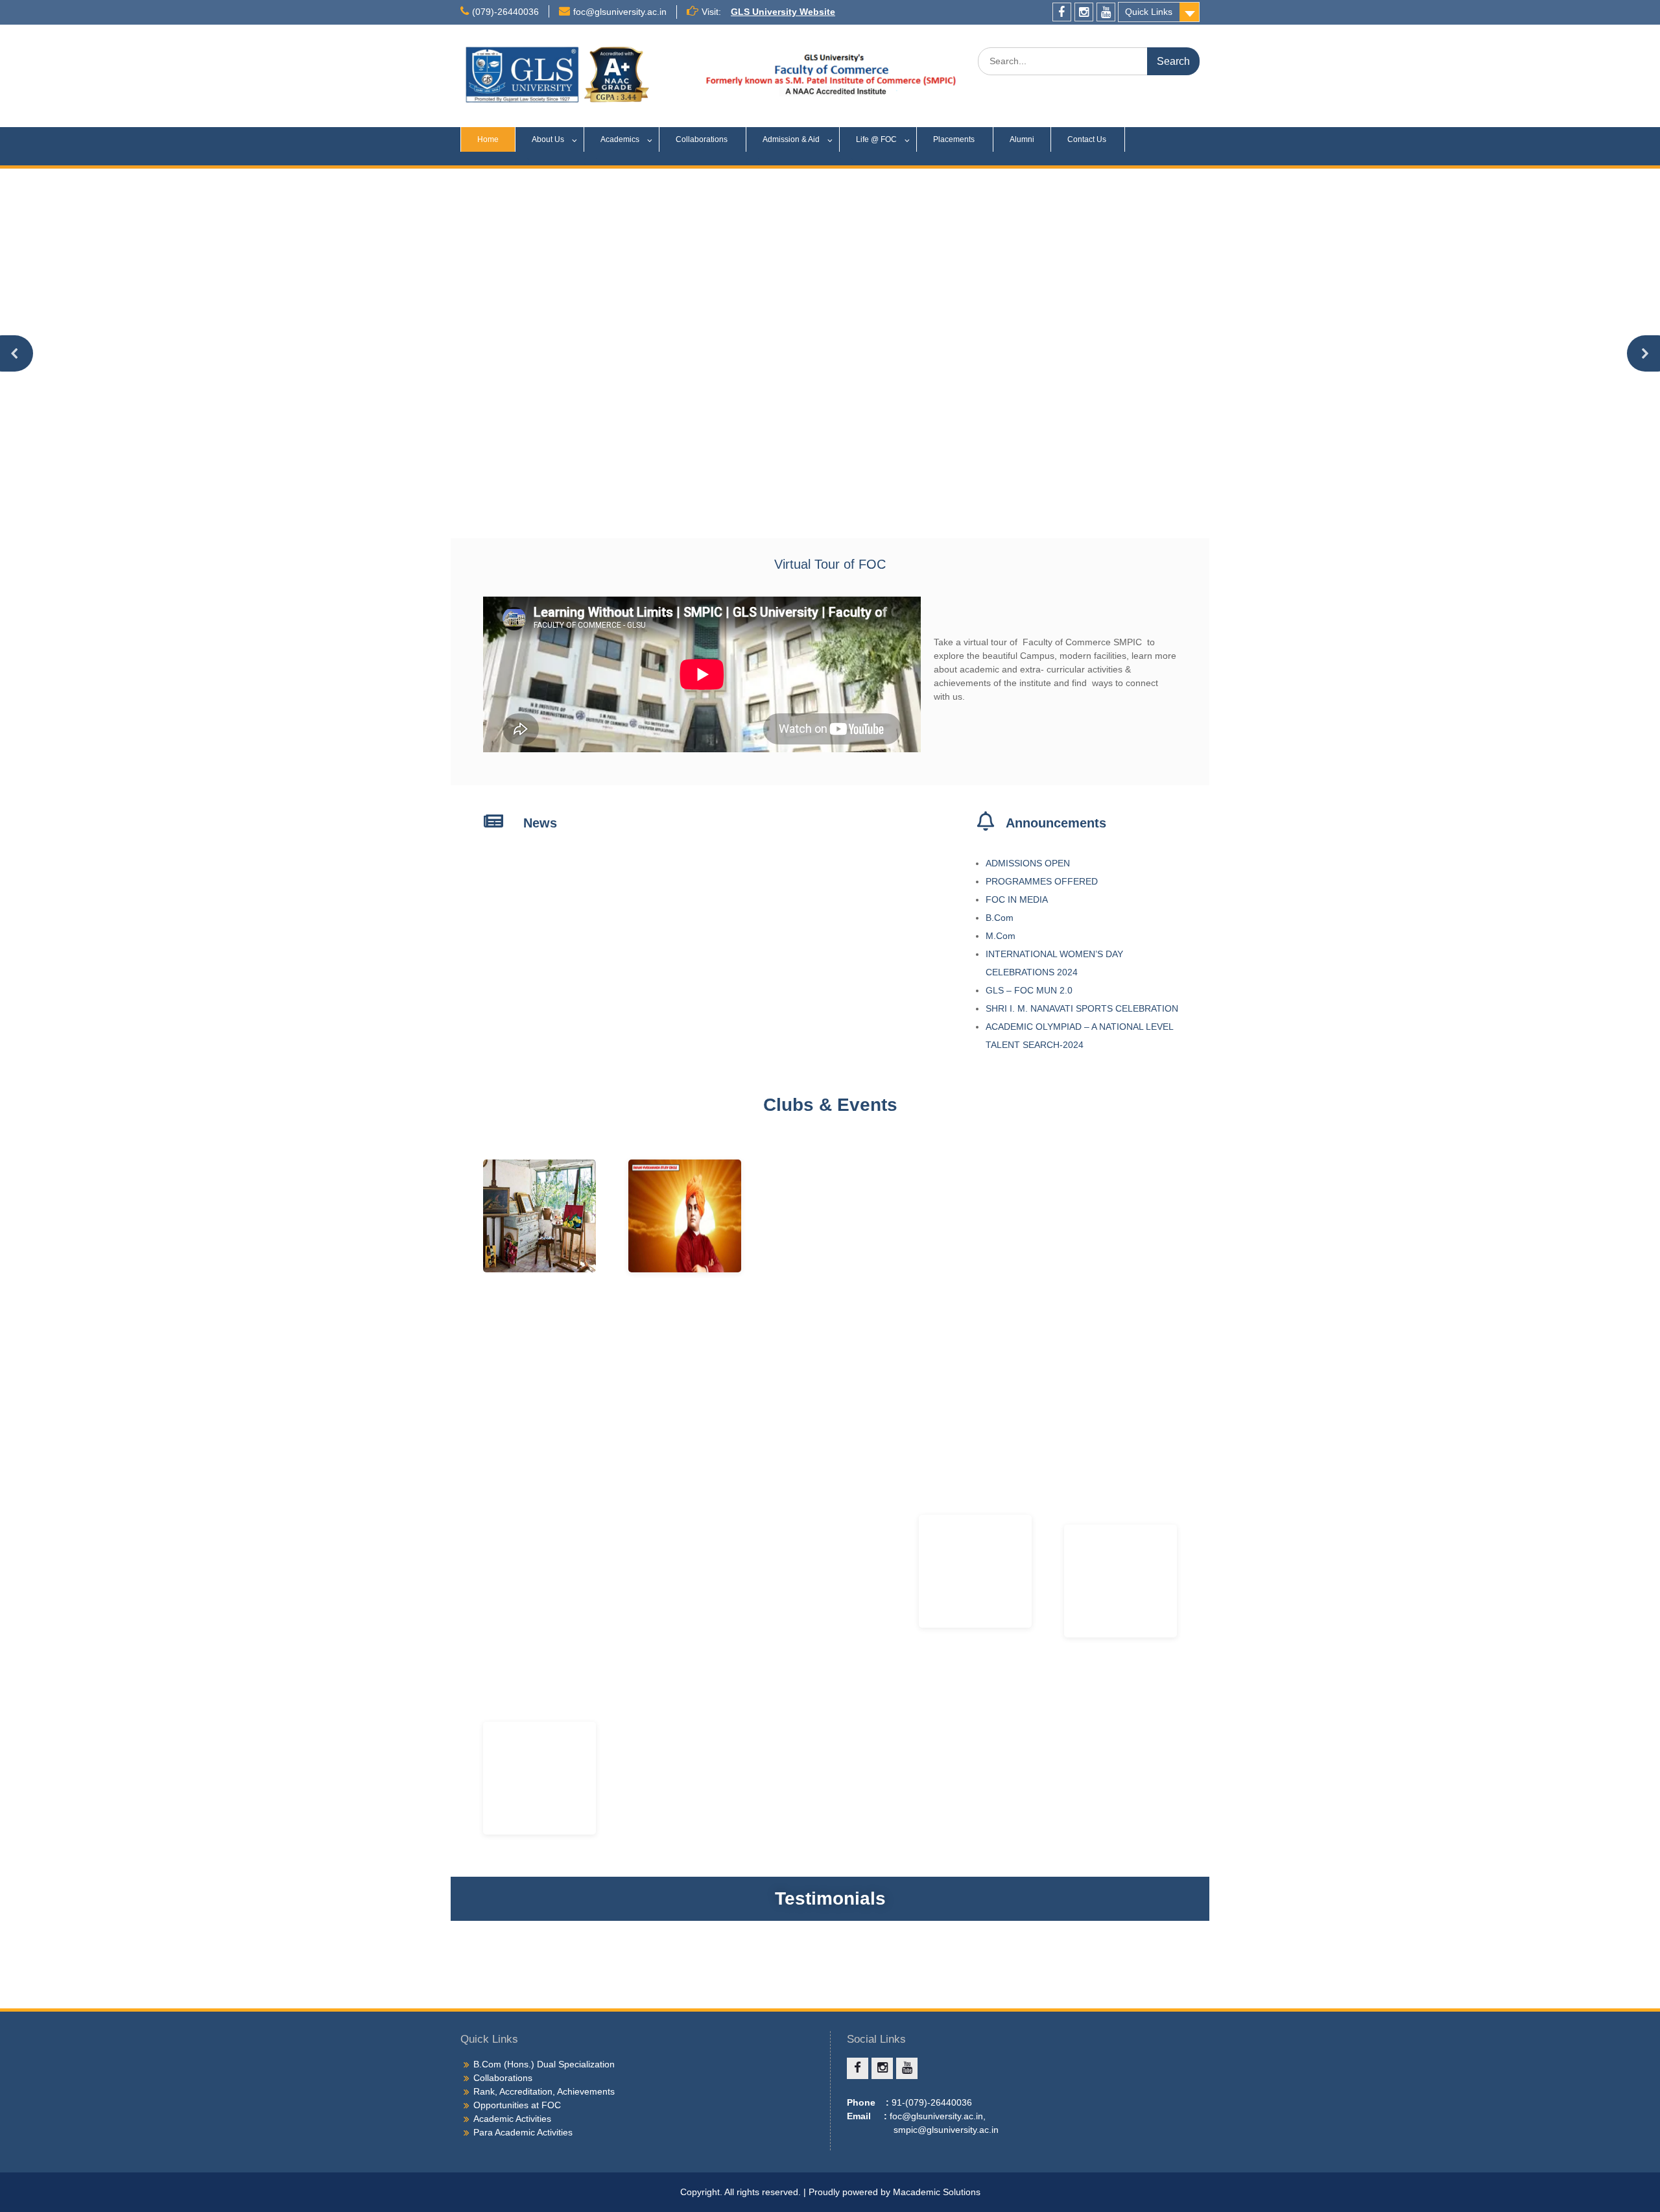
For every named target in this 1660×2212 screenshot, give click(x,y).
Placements (955, 139)
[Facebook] (1062, 12)
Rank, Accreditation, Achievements (544, 2091)
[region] (830, 353)
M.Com (1001, 936)
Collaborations (703, 139)
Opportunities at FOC (517, 2105)
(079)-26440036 (505, 12)
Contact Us (1088, 139)
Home (488, 139)
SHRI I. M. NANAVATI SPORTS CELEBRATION (1083, 1008)
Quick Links (1149, 12)
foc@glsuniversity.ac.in (620, 12)
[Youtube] (1106, 12)
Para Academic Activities (523, 2132)
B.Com (1000, 918)
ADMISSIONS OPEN (1028, 863)
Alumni (1022, 139)
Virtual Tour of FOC (830, 564)
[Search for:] (1089, 61)
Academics (620, 139)
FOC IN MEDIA (1017, 899)
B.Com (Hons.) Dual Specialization (544, 2064)
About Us (548, 139)
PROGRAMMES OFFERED (1042, 881)
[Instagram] (1084, 12)
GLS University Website (783, 12)
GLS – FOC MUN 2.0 (1030, 990)
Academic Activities (512, 2119)
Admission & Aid (791, 139)
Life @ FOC (876, 139)
